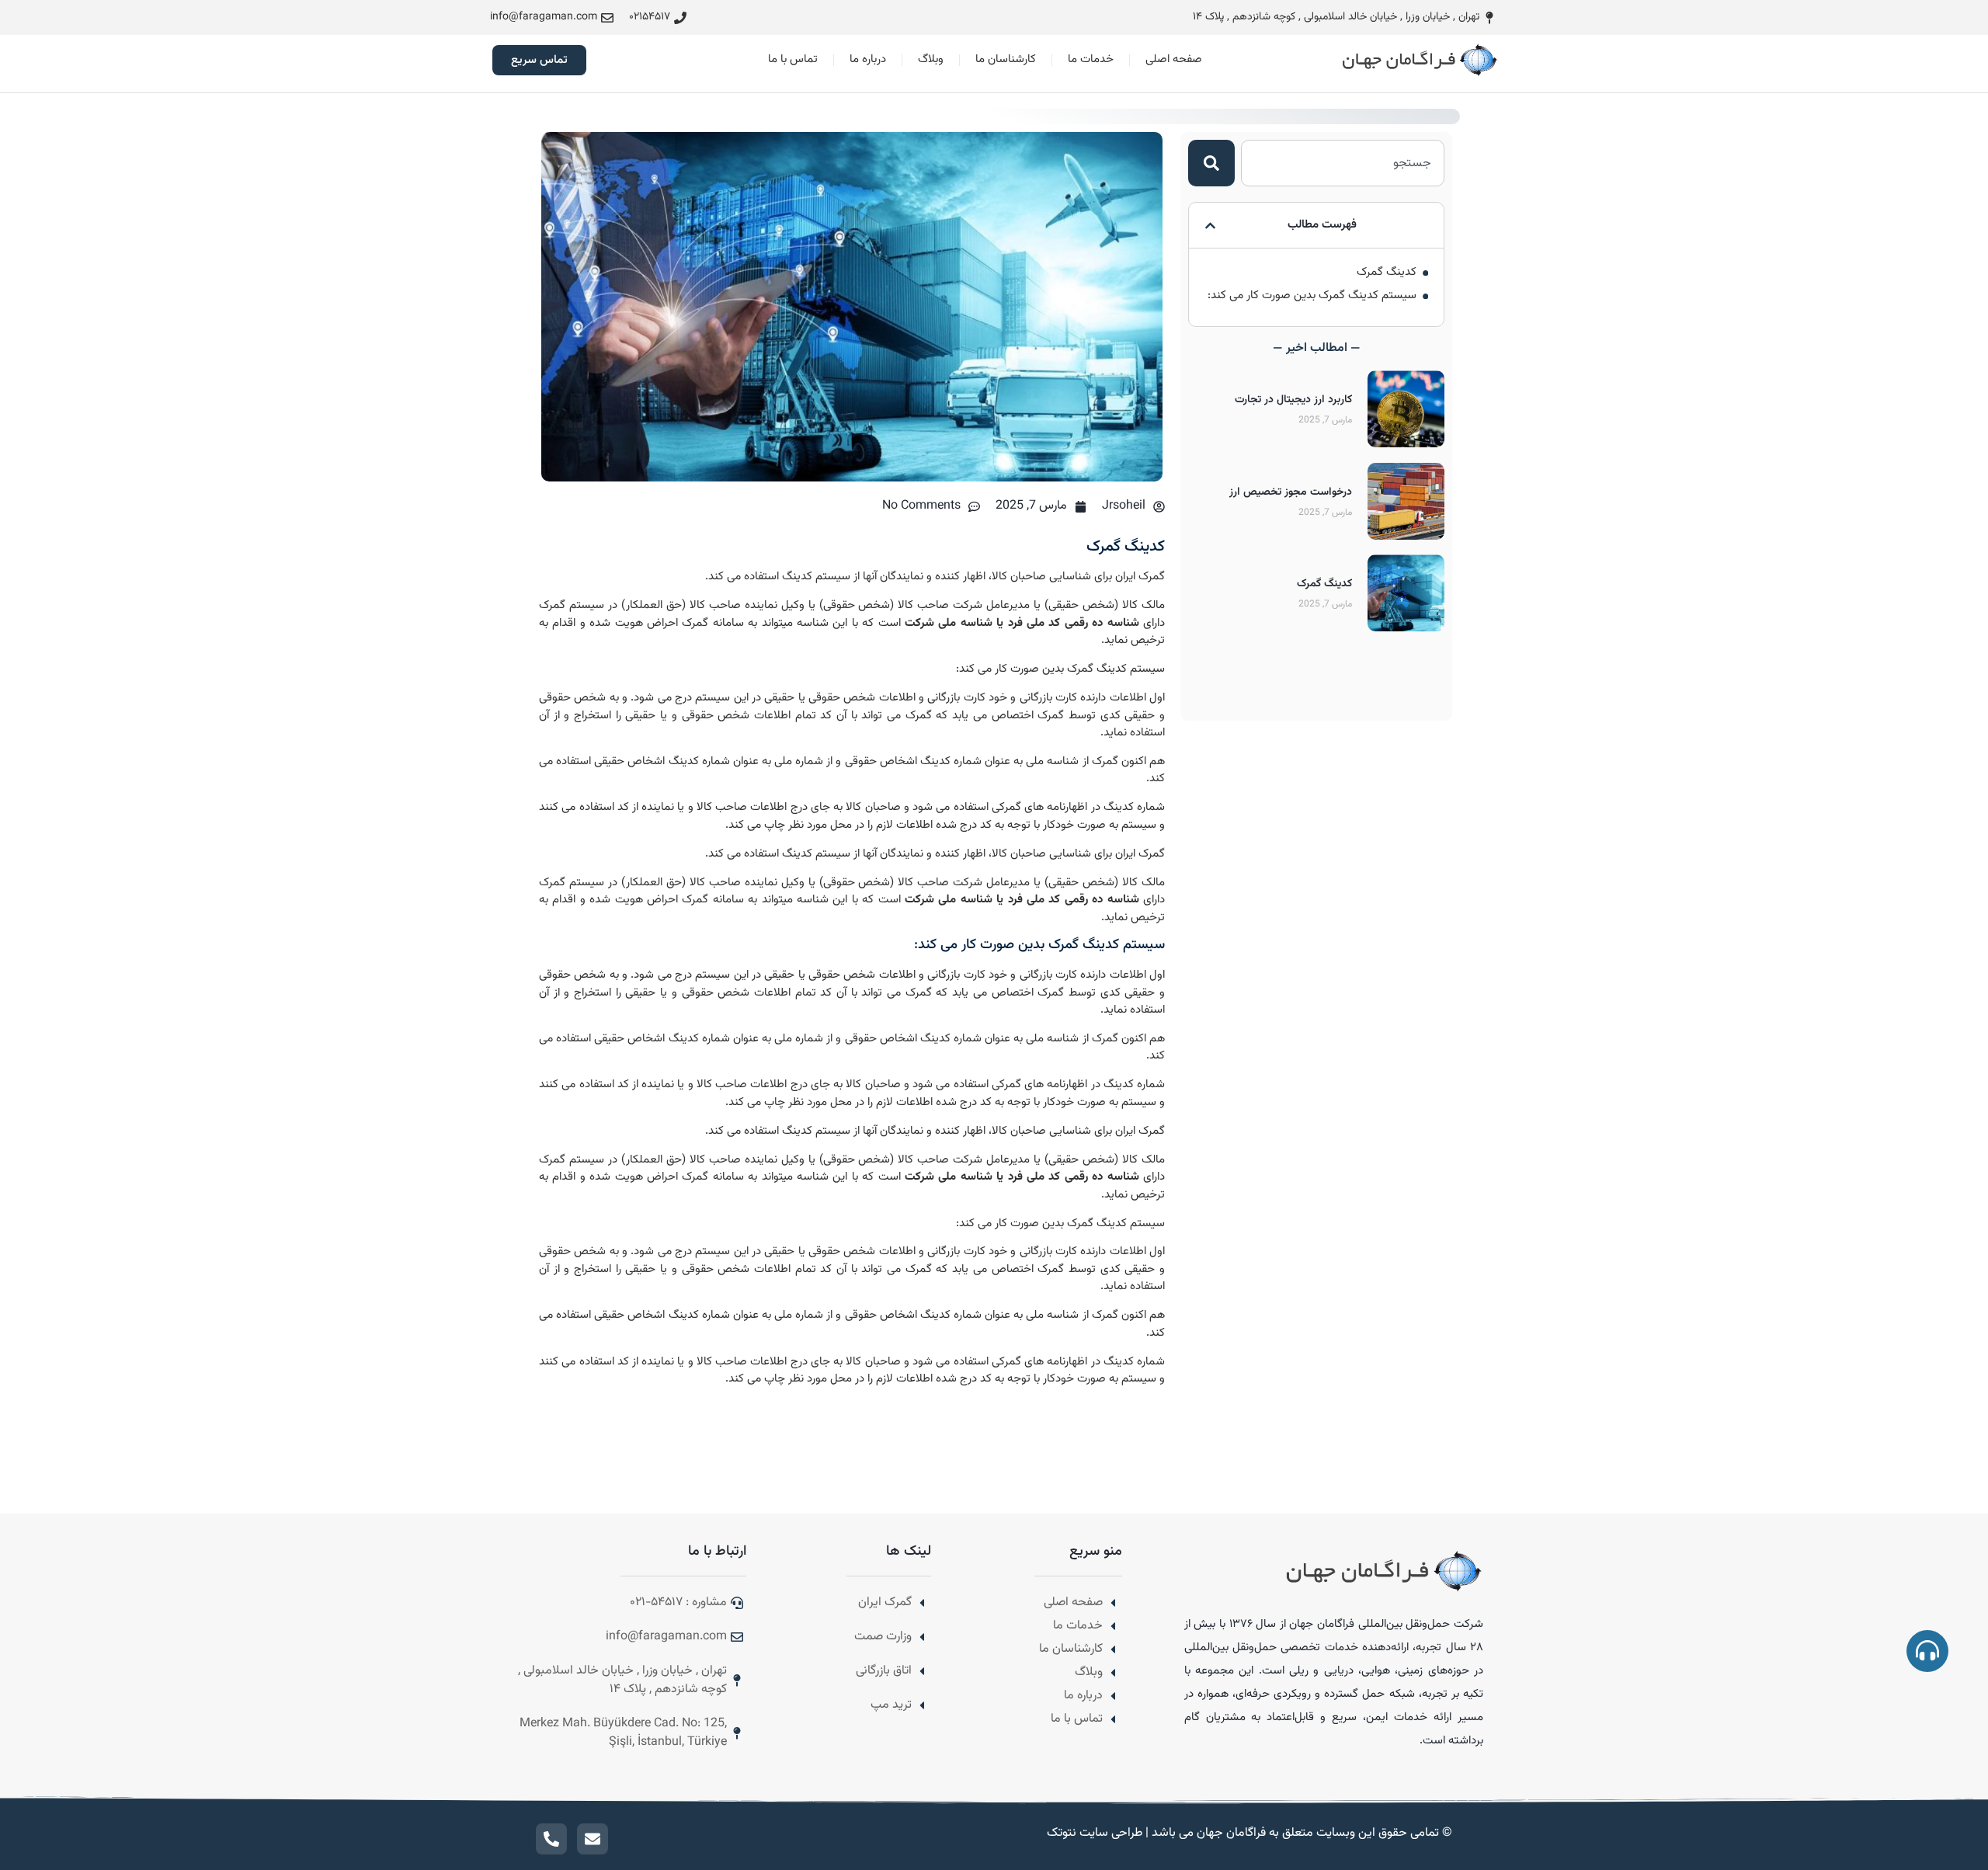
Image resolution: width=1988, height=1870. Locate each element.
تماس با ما (793, 59)
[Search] (1211, 163)
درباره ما (868, 59)
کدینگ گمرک (1387, 273)
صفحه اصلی (1174, 59)
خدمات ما (1091, 59)
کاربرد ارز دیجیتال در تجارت (1293, 400)
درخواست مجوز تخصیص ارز (1291, 492)
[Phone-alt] (551, 1839)
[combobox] (1343, 163)
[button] (1210, 226)
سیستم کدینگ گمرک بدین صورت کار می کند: (1312, 296)
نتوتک (1060, 1833)
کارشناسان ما (1006, 59)
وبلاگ (931, 59)
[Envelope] (593, 1839)
